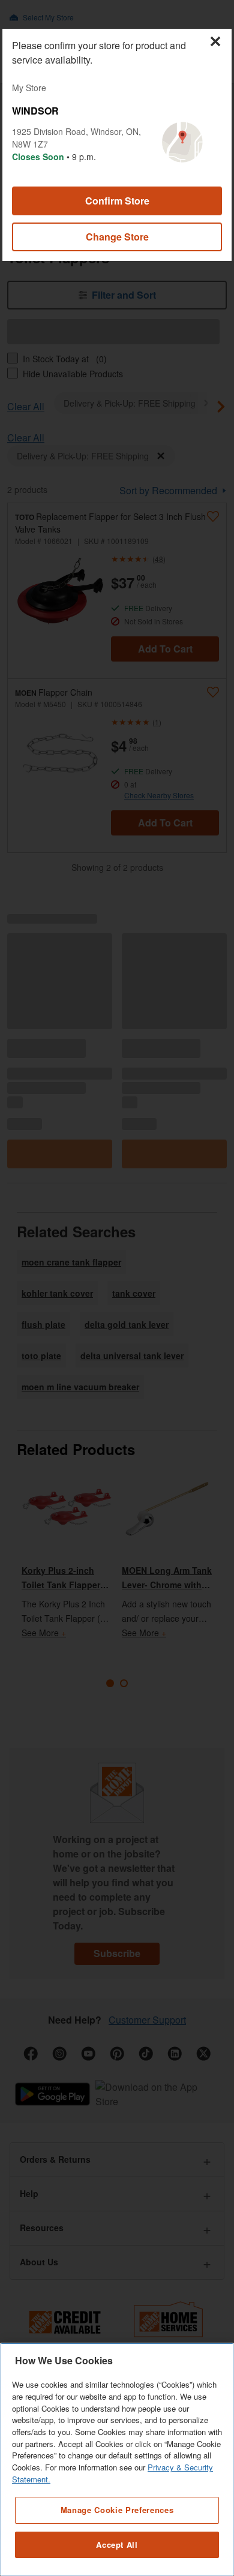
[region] (117, 2459)
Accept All (117, 2545)
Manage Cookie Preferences (117, 2510)
